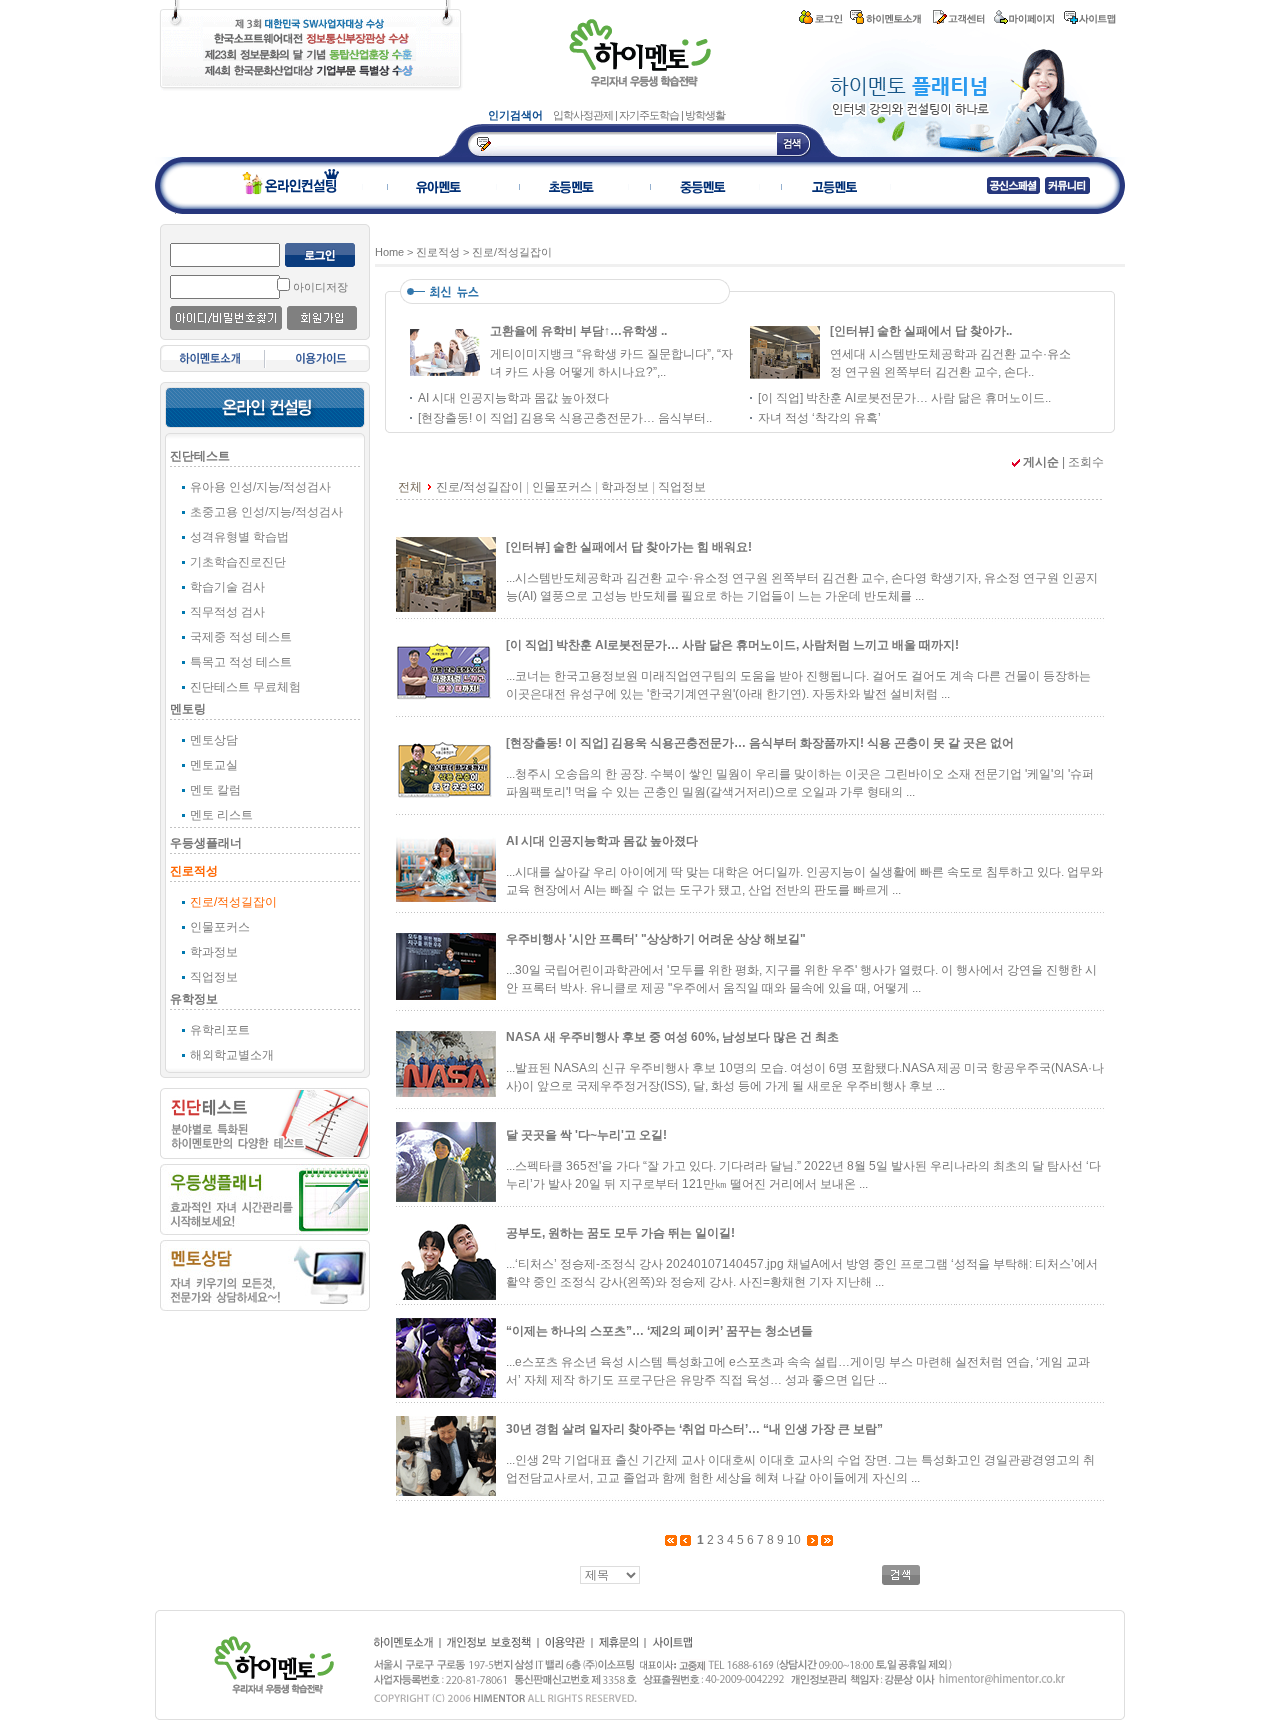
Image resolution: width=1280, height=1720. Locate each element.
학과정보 (214, 952)
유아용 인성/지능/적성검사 (260, 487)
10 (794, 1540)
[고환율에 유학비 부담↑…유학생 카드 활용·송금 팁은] (445, 376)
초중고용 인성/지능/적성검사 (266, 512)
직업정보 (214, 977)
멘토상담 (214, 740)
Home (389, 252)
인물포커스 (220, 927)
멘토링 (188, 709)
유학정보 (194, 999)
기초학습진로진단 (238, 562)
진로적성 (194, 871)
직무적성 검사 (227, 612)
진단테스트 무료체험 (245, 687)
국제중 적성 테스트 (241, 637)
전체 (410, 487)
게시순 (1041, 462)
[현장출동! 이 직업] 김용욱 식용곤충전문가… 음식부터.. (565, 418)
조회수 (1086, 462)
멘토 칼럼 (215, 790)
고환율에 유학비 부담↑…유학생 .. (578, 331)
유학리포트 (220, 1030)
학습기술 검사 (227, 587)
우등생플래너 (206, 843)
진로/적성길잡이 (233, 902)
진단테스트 (200, 456)
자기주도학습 (650, 115)
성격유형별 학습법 (239, 537)
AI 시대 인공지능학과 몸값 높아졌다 (513, 398)
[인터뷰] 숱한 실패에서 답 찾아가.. (921, 331)
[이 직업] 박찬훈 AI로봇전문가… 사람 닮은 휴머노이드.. (904, 398)
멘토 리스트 (221, 815)
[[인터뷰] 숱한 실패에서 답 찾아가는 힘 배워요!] (785, 376)
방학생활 (705, 115)
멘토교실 (214, 765)
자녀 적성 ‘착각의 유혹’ (819, 418)
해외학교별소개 (232, 1055)
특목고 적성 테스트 (241, 662)
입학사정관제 (584, 115)
